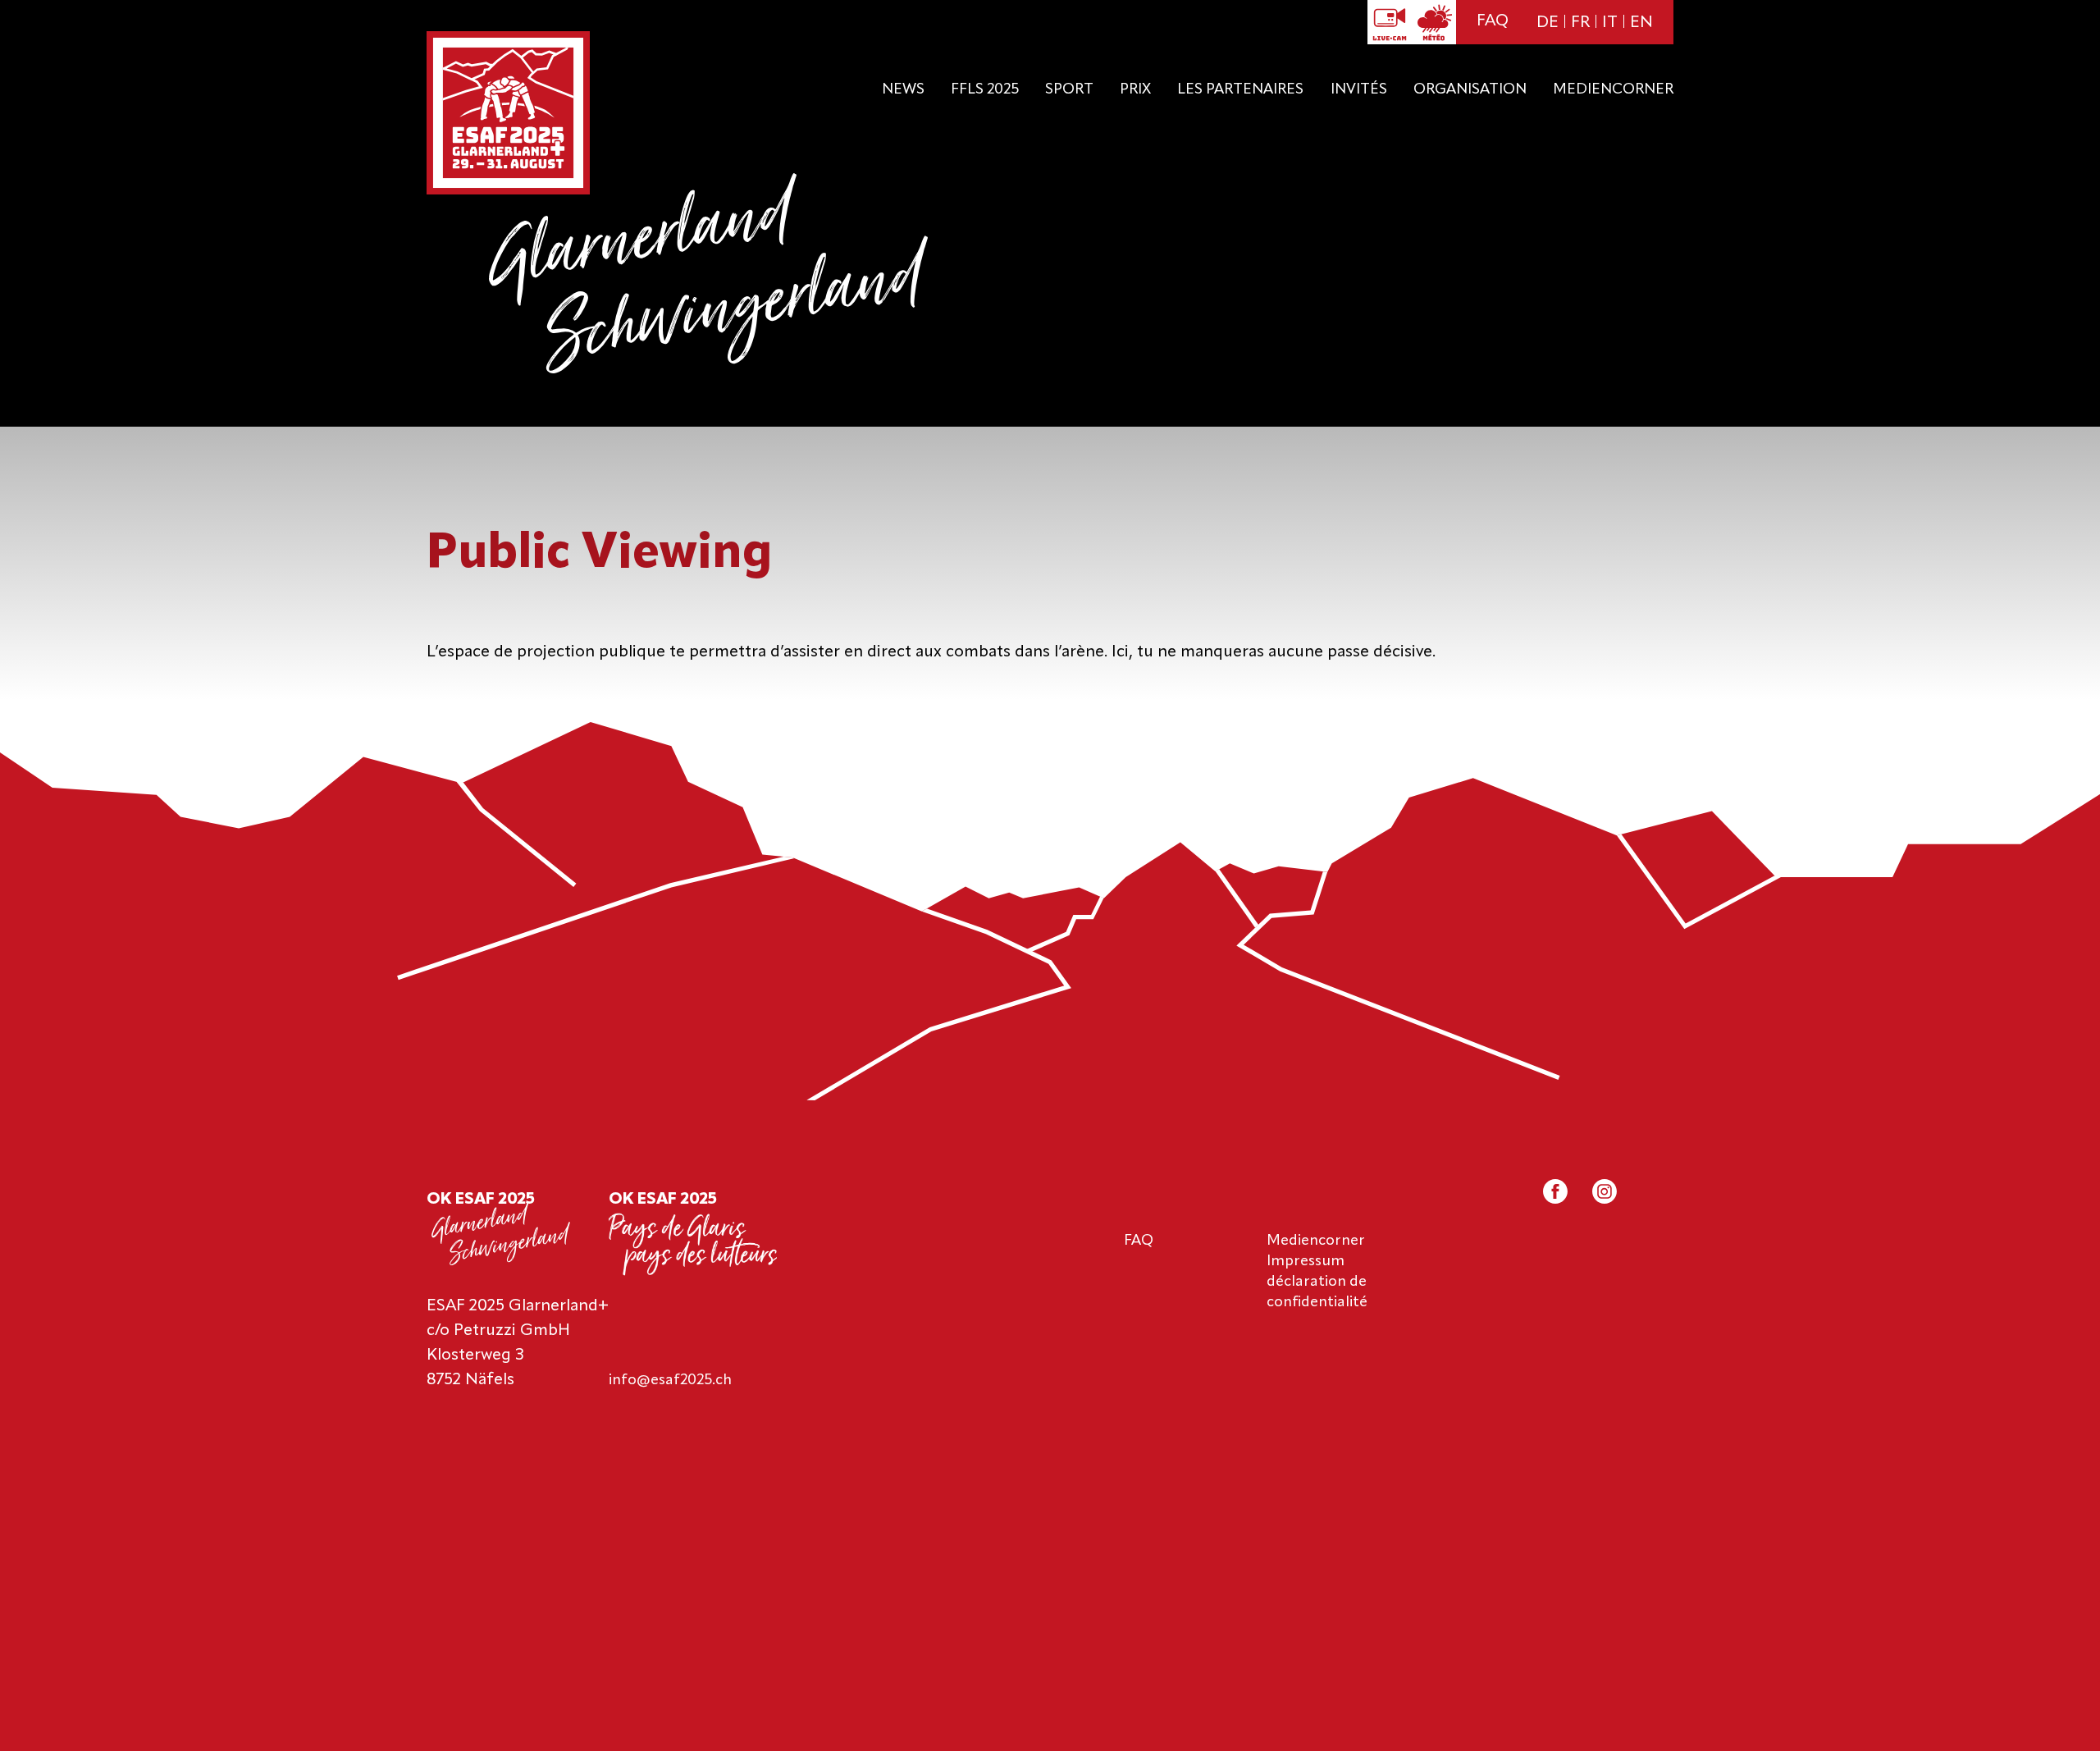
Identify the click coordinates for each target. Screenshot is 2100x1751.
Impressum (1306, 1261)
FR (1580, 23)
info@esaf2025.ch (670, 1380)
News (903, 89)
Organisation (1470, 89)
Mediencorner (1613, 89)
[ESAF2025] (508, 114)
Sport (1069, 89)
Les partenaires (1240, 89)
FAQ (1493, 21)
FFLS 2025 (985, 89)
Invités (1359, 89)
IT (1610, 23)
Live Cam (1390, 22)
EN (1641, 23)
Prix (1135, 89)
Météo (1434, 22)
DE (1548, 23)
